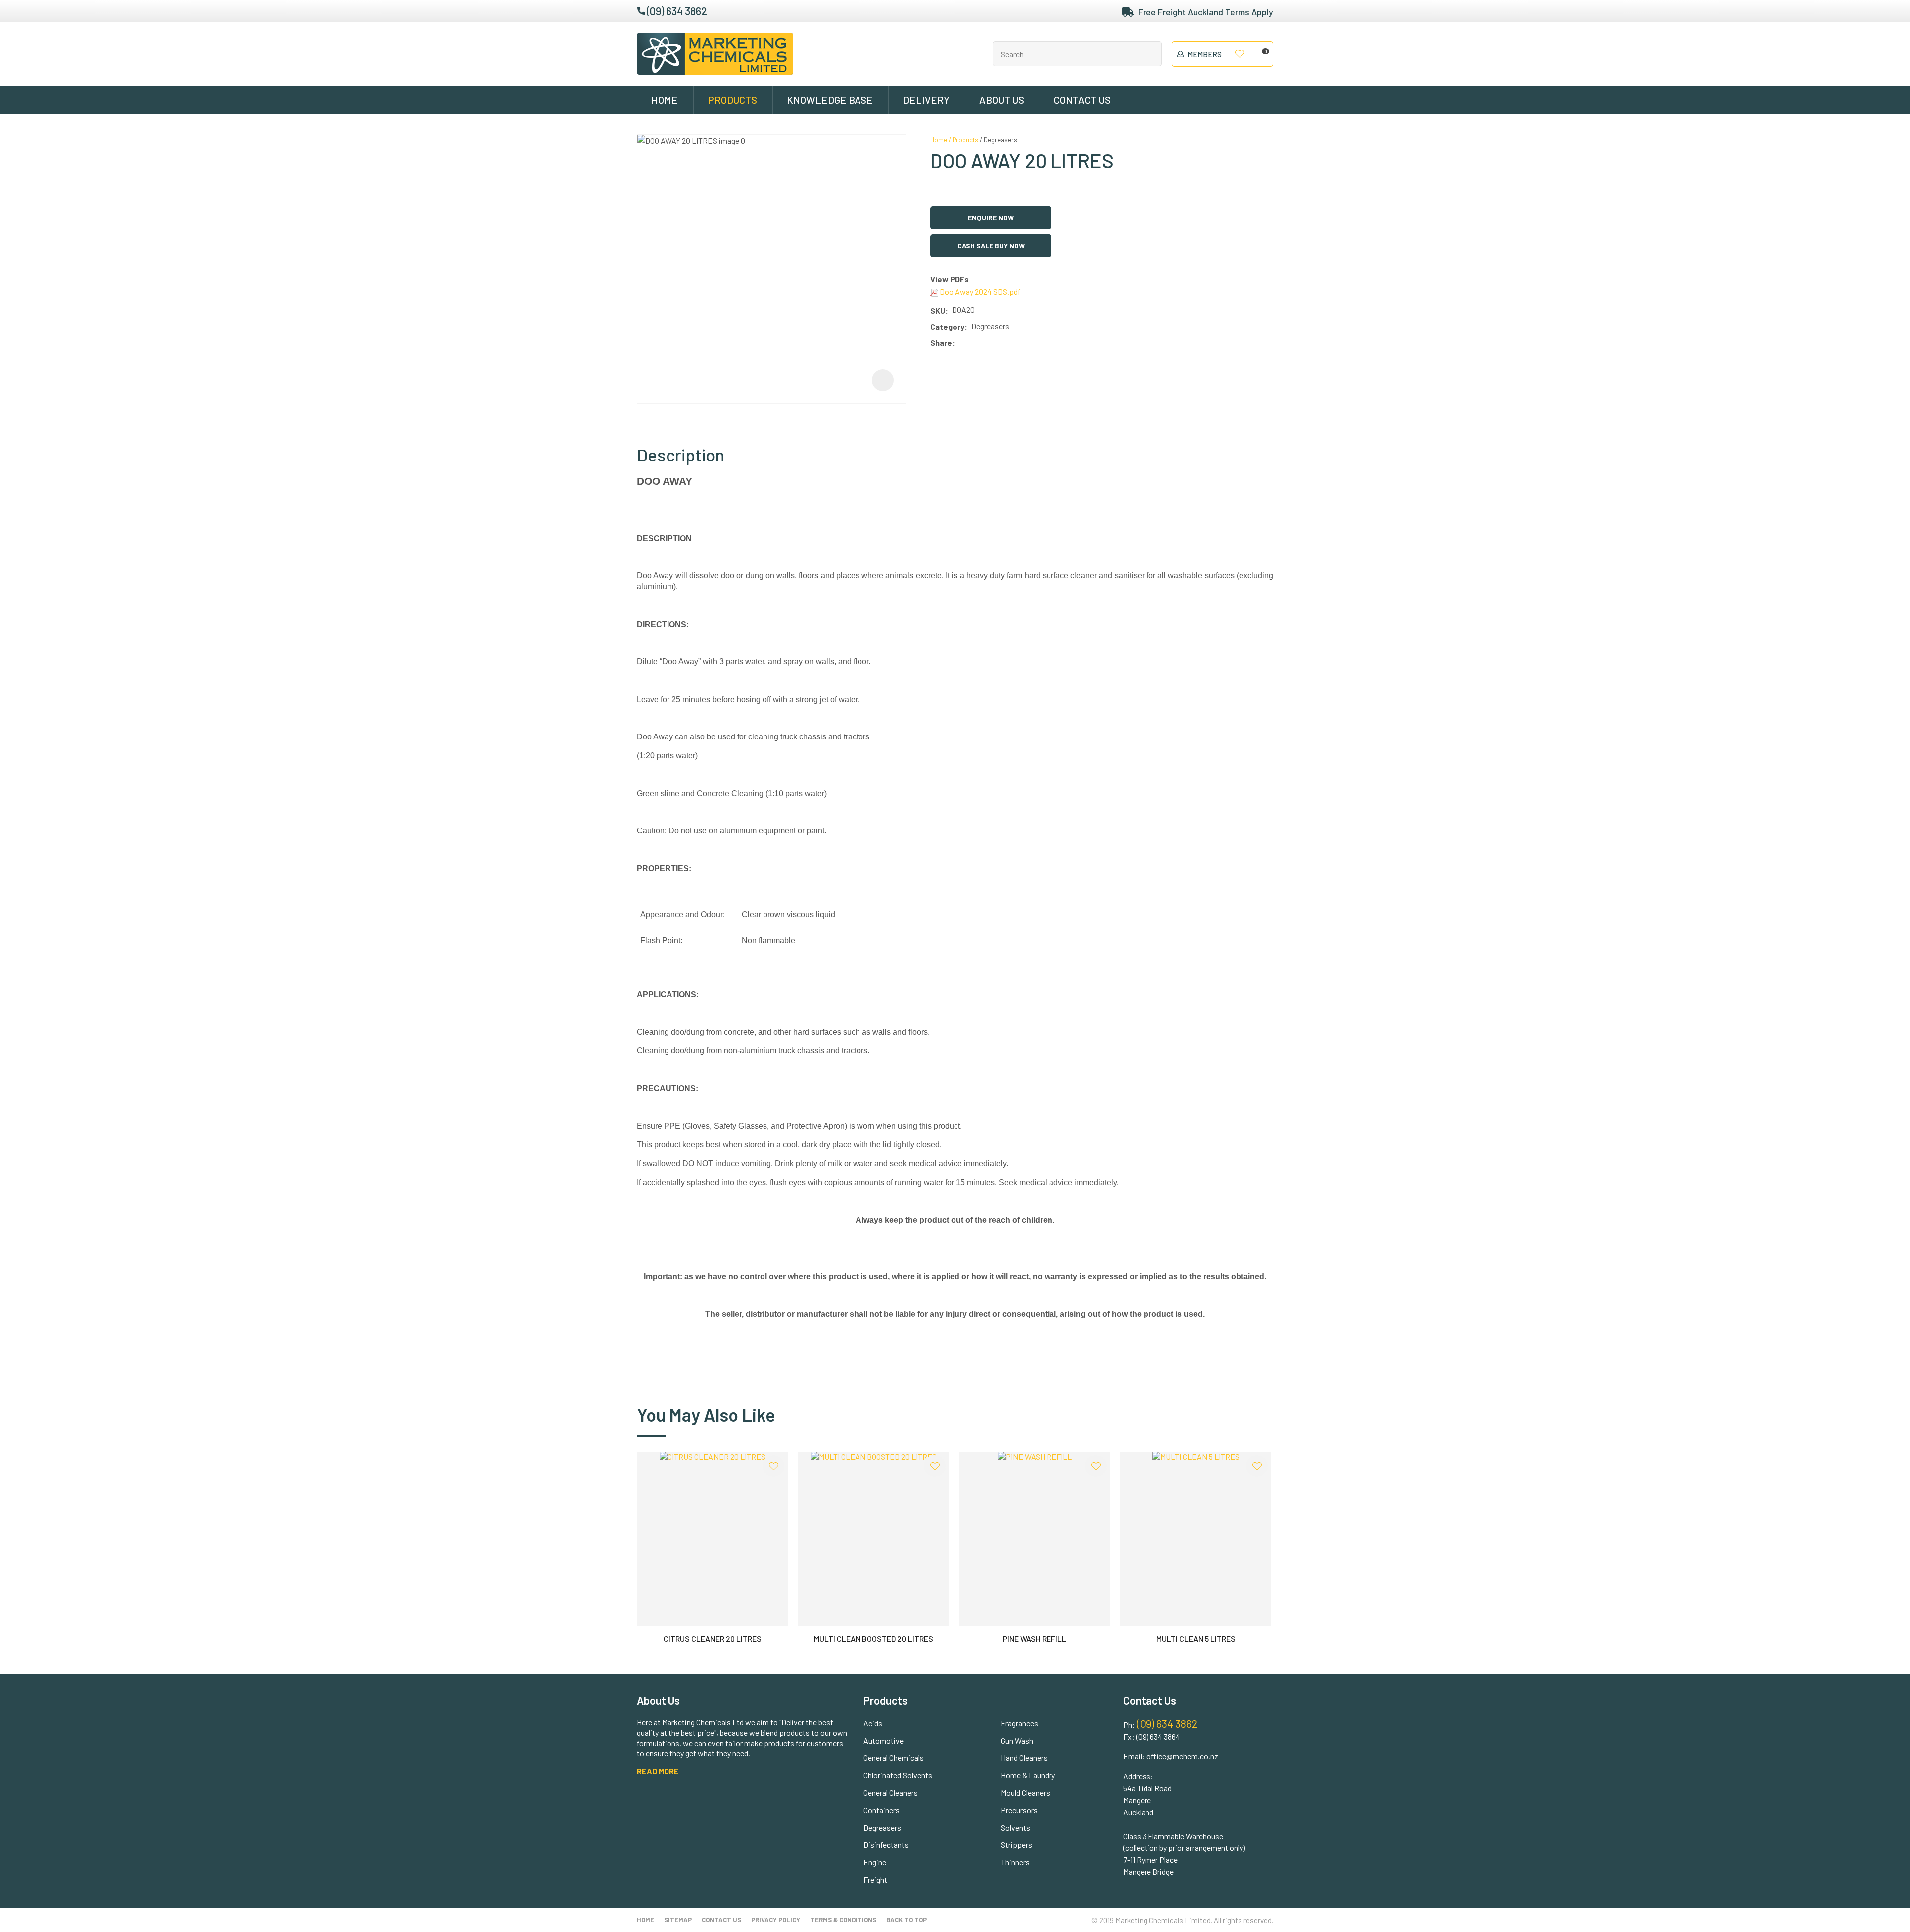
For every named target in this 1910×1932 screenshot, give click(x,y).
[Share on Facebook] (961, 343)
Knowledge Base (830, 100)
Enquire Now (991, 218)
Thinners (1015, 1862)
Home (665, 100)
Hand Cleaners (1024, 1758)
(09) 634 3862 (677, 11)
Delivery (926, 100)
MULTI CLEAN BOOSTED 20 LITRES (873, 1638)
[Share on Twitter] (974, 343)
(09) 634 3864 (1158, 1736)
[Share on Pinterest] (1003, 343)
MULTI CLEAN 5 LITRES (1196, 1638)
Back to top (907, 1920)
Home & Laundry (1028, 1775)
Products (732, 100)
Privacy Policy (776, 1920)
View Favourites (1240, 54)
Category (947, 326)
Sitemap (678, 1920)
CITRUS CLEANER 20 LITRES (713, 1638)
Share (941, 342)
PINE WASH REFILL (1035, 1638)
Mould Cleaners (1025, 1793)
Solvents (1015, 1827)
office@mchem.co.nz (1182, 1756)
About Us (1002, 100)
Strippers (1016, 1845)
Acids (873, 1723)
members (1204, 54)
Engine (875, 1862)
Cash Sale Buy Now (991, 245)
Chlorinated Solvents (898, 1775)
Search (1150, 54)
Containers (882, 1810)
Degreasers (1001, 140)
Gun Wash (1017, 1740)
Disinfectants (886, 1845)
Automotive (884, 1740)
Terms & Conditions (843, 1920)
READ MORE (658, 1771)
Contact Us (1082, 100)
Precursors (1019, 1810)
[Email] (989, 343)
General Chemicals (894, 1758)
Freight (875, 1880)
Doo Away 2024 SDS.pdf (979, 292)
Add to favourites (773, 1466)
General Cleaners (891, 1793)
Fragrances (1019, 1723)
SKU (938, 311)
